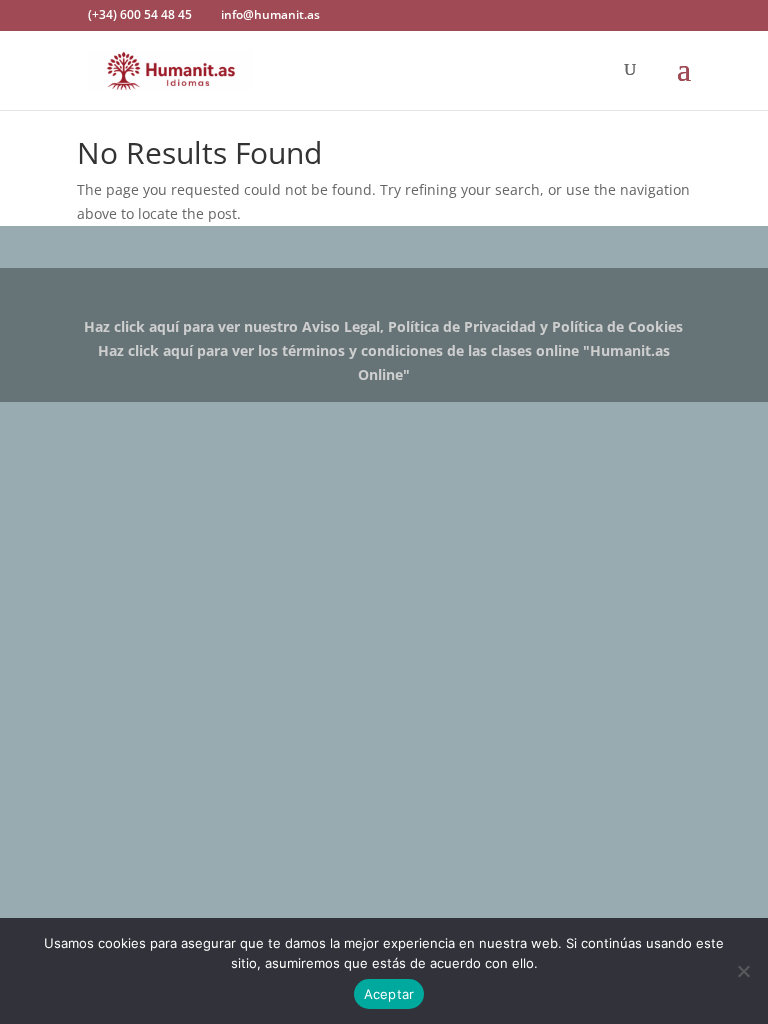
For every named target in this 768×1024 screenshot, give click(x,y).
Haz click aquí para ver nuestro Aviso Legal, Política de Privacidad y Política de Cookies (383, 326)
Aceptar (389, 994)
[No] (743, 971)
